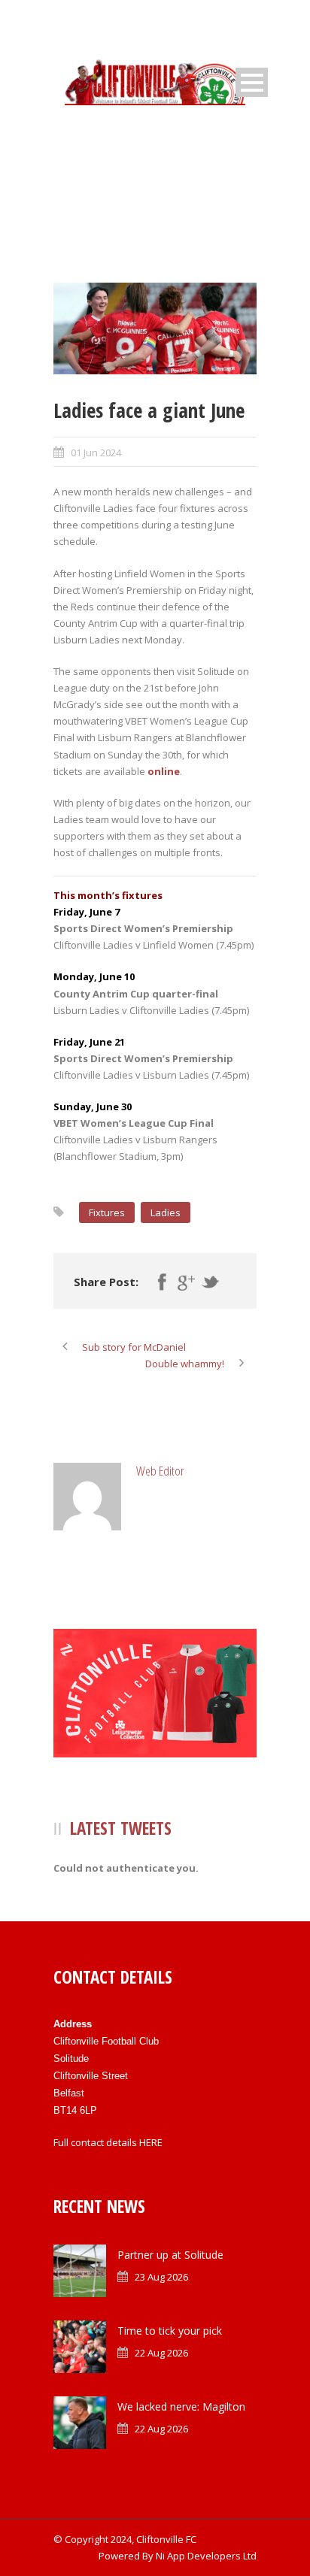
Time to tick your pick (170, 2331)
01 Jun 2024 (96, 453)
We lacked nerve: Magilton (181, 2406)
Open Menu (252, 82)
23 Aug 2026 (161, 2277)
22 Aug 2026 (161, 2353)
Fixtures (107, 1212)
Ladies (166, 1212)
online (164, 771)
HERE (151, 2142)
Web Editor (160, 1471)
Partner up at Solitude (170, 2255)
